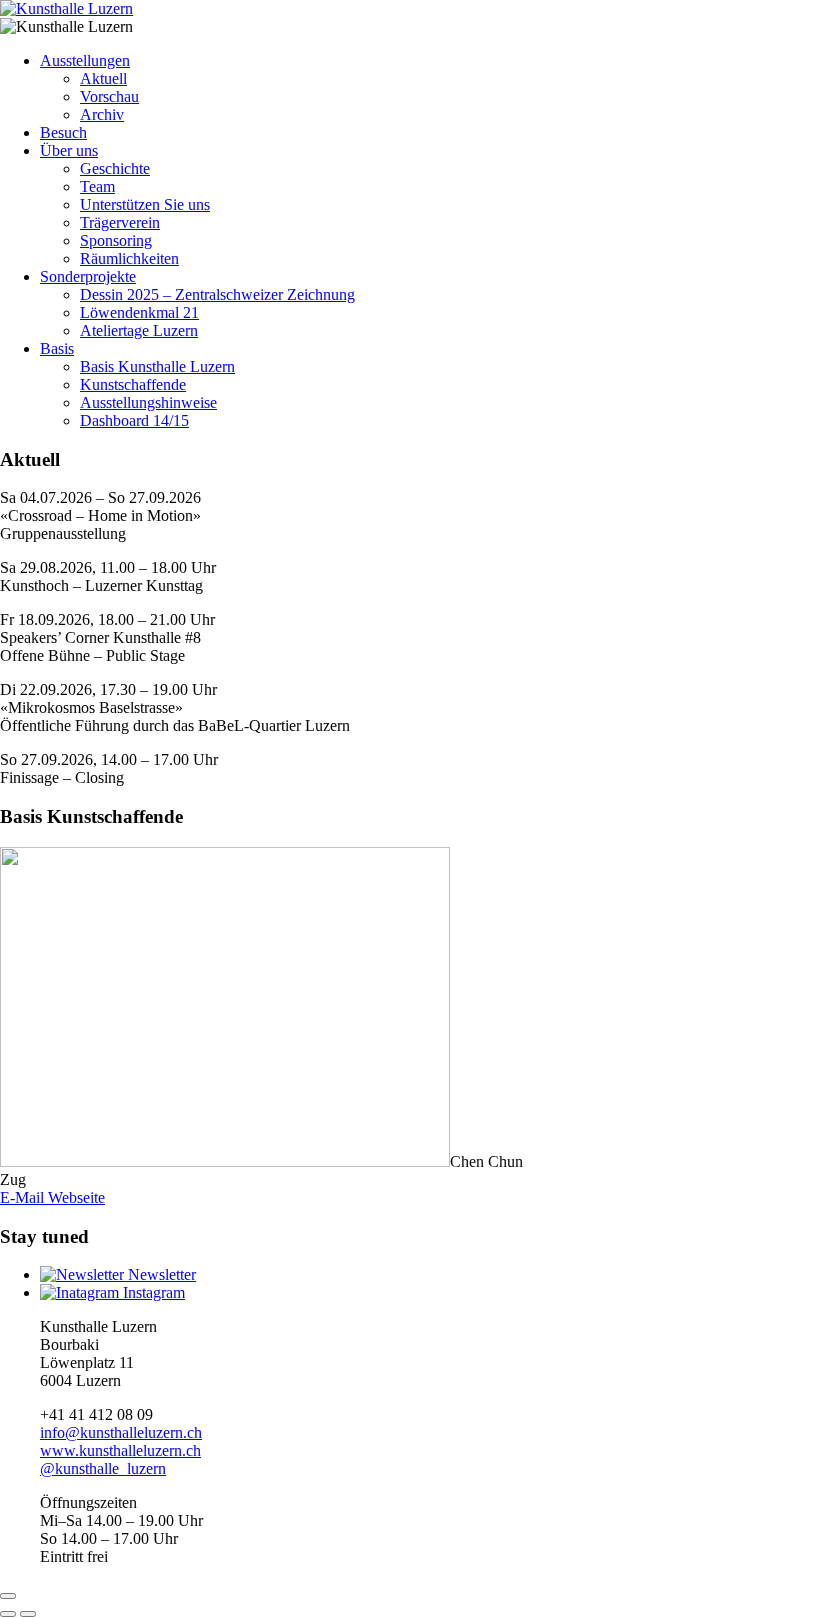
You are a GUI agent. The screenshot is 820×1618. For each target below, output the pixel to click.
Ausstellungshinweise (148, 402)
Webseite (74, 1197)
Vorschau (109, 96)
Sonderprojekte (88, 276)
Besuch (63, 132)
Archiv (102, 114)
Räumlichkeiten (129, 258)
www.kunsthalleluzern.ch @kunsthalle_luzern (120, 1459)
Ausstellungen (85, 60)
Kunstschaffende (133, 384)
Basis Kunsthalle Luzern (157, 366)
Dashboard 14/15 (134, 420)
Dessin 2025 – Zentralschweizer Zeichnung (217, 294)
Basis (57, 348)
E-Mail (22, 1197)
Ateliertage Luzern (139, 330)
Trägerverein (120, 222)
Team (97, 186)
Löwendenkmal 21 (139, 312)
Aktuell (103, 78)
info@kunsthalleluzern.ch (121, 1432)
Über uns (69, 150)
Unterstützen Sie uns (145, 204)
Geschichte (115, 168)
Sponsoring (116, 240)
